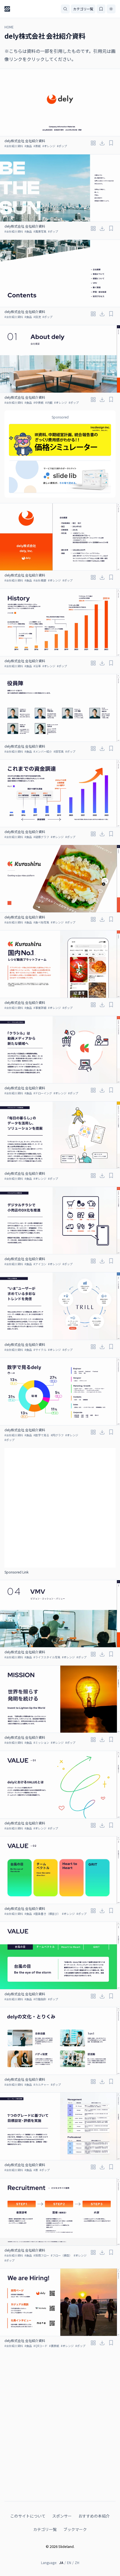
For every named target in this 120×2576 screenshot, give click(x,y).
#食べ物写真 (41, 922)
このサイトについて (28, 2516)
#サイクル (40, 1350)
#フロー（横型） (61, 2255)
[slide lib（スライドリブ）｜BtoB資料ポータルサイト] (60, 477)
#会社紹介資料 (14, 146)
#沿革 (37, 666)
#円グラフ (57, 1435)
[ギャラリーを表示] (93, 143)
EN (69, 2563)
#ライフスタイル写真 (47, 1657)
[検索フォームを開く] (65, 9)
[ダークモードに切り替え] (111, 9)
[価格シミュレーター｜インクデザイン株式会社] (60, 440)
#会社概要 (40, 580)
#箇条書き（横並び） (47, 1914)
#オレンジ (49, 146)
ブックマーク (75, 2529)
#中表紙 (39, 402)
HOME (9, 27)
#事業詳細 (40, 1008)
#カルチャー (41, 2084)
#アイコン (40, 1264)
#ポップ (62, 146)
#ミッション (41, 1743)
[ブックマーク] (111, 143)
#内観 (49, 402)
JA (61, 2563)
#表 (36, 2170)
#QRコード (40, 2346)
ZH (77, 2563)
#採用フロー (41, 2255)
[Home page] (7, 9)
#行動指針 (40, 1999)
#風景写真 (40, 231)
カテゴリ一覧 (83, 9)
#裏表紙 (54, 2346)
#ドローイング (43, 1093)
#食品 (28, 146)
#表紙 (37, 146)
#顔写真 (59, 751)
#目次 (37, 317)
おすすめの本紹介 (94, 2516)
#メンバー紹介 (43, 751)
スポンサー (62, 2516)
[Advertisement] (60, 1508)
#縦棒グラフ (41, 837)
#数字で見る (41, 1435)
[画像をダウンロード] (102, 143)
